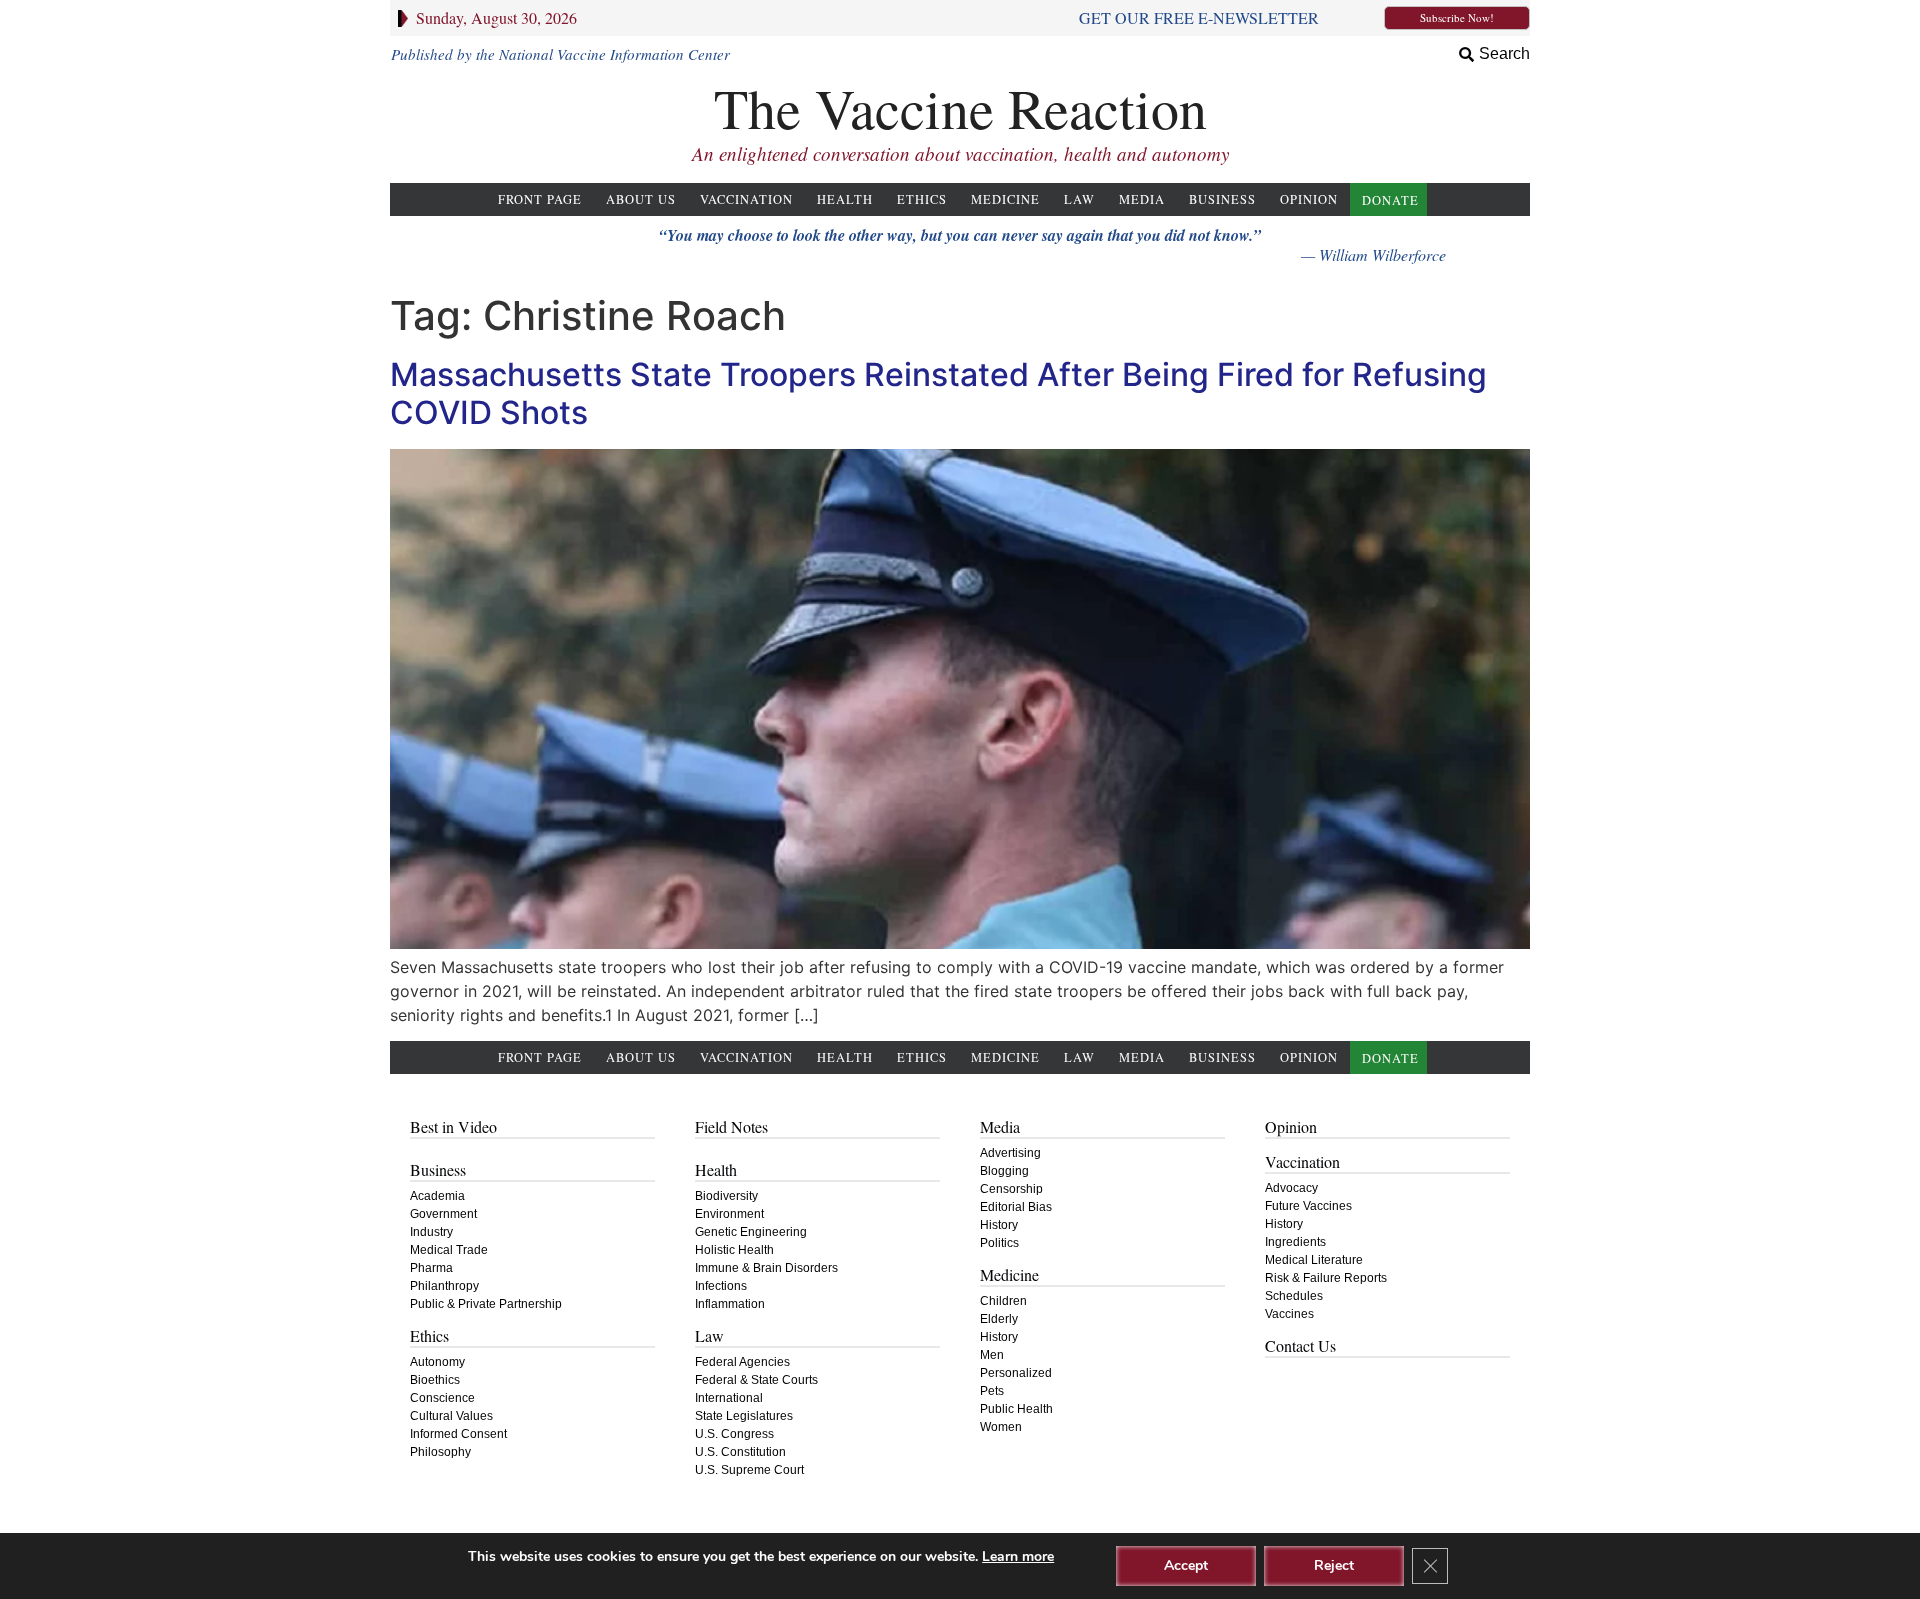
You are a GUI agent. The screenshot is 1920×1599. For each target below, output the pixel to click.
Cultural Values (451, 1416)
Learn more (1018, 1556)
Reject (1334, 1565)
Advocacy (1291, 1188)
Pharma (431, 1268)
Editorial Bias (1016, 1207)
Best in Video (453, 1126)
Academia (437, 1196)
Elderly (999, 1319)
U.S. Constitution (740, 1452)
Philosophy (440, 1452)
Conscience (442, 1398)
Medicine (1005, 199)
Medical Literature (1314, 1260)
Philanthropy (444, 1286)
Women (1001, 1427)
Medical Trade (449, 1250)
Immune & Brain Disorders (766, 1268)
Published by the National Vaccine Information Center (560, 54)
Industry (431, 1232)
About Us (641, 199)
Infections (721, 1286)
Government (443, 1214)
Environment (729, 1214)
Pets (992, 1391)
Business (1222, 199)
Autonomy (437, 1362)
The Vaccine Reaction (960, 107)
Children (1003, 1301)
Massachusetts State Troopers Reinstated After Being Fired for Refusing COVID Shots (938, 393)
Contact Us (1300, 1345)
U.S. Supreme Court (749, 1470)
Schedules (1294, 1296)
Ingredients (1295, 1242)
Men (992, 1355)
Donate (1390, 200)
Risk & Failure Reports (1326, 1278)
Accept (1186, 1565)
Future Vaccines (1308, 1206)
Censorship (1011, 1189)
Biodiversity (726, 1196)
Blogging (1004, 1171)
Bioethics (435, 1380)
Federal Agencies (742, 1362)
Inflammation (730, 1304)
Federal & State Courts (756, 1380)
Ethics (922, 199)
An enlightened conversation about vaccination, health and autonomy (960, 153)
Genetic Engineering (751, 1232)
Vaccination (746, 199)
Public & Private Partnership (486, 1304)
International (729, 1398)
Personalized (1016, 1373)
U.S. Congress (734, 1434)
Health (845, 199)
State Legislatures (744, 1416)
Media (1142, 199)
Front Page (540, 199)
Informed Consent (458, 1434)
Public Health (1016, 1409)
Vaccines (1289, 1314)
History (999, 1225)
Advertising (1010, 1153)
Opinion (1309, 199)
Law (1079, 199)
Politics (999, 1243)
